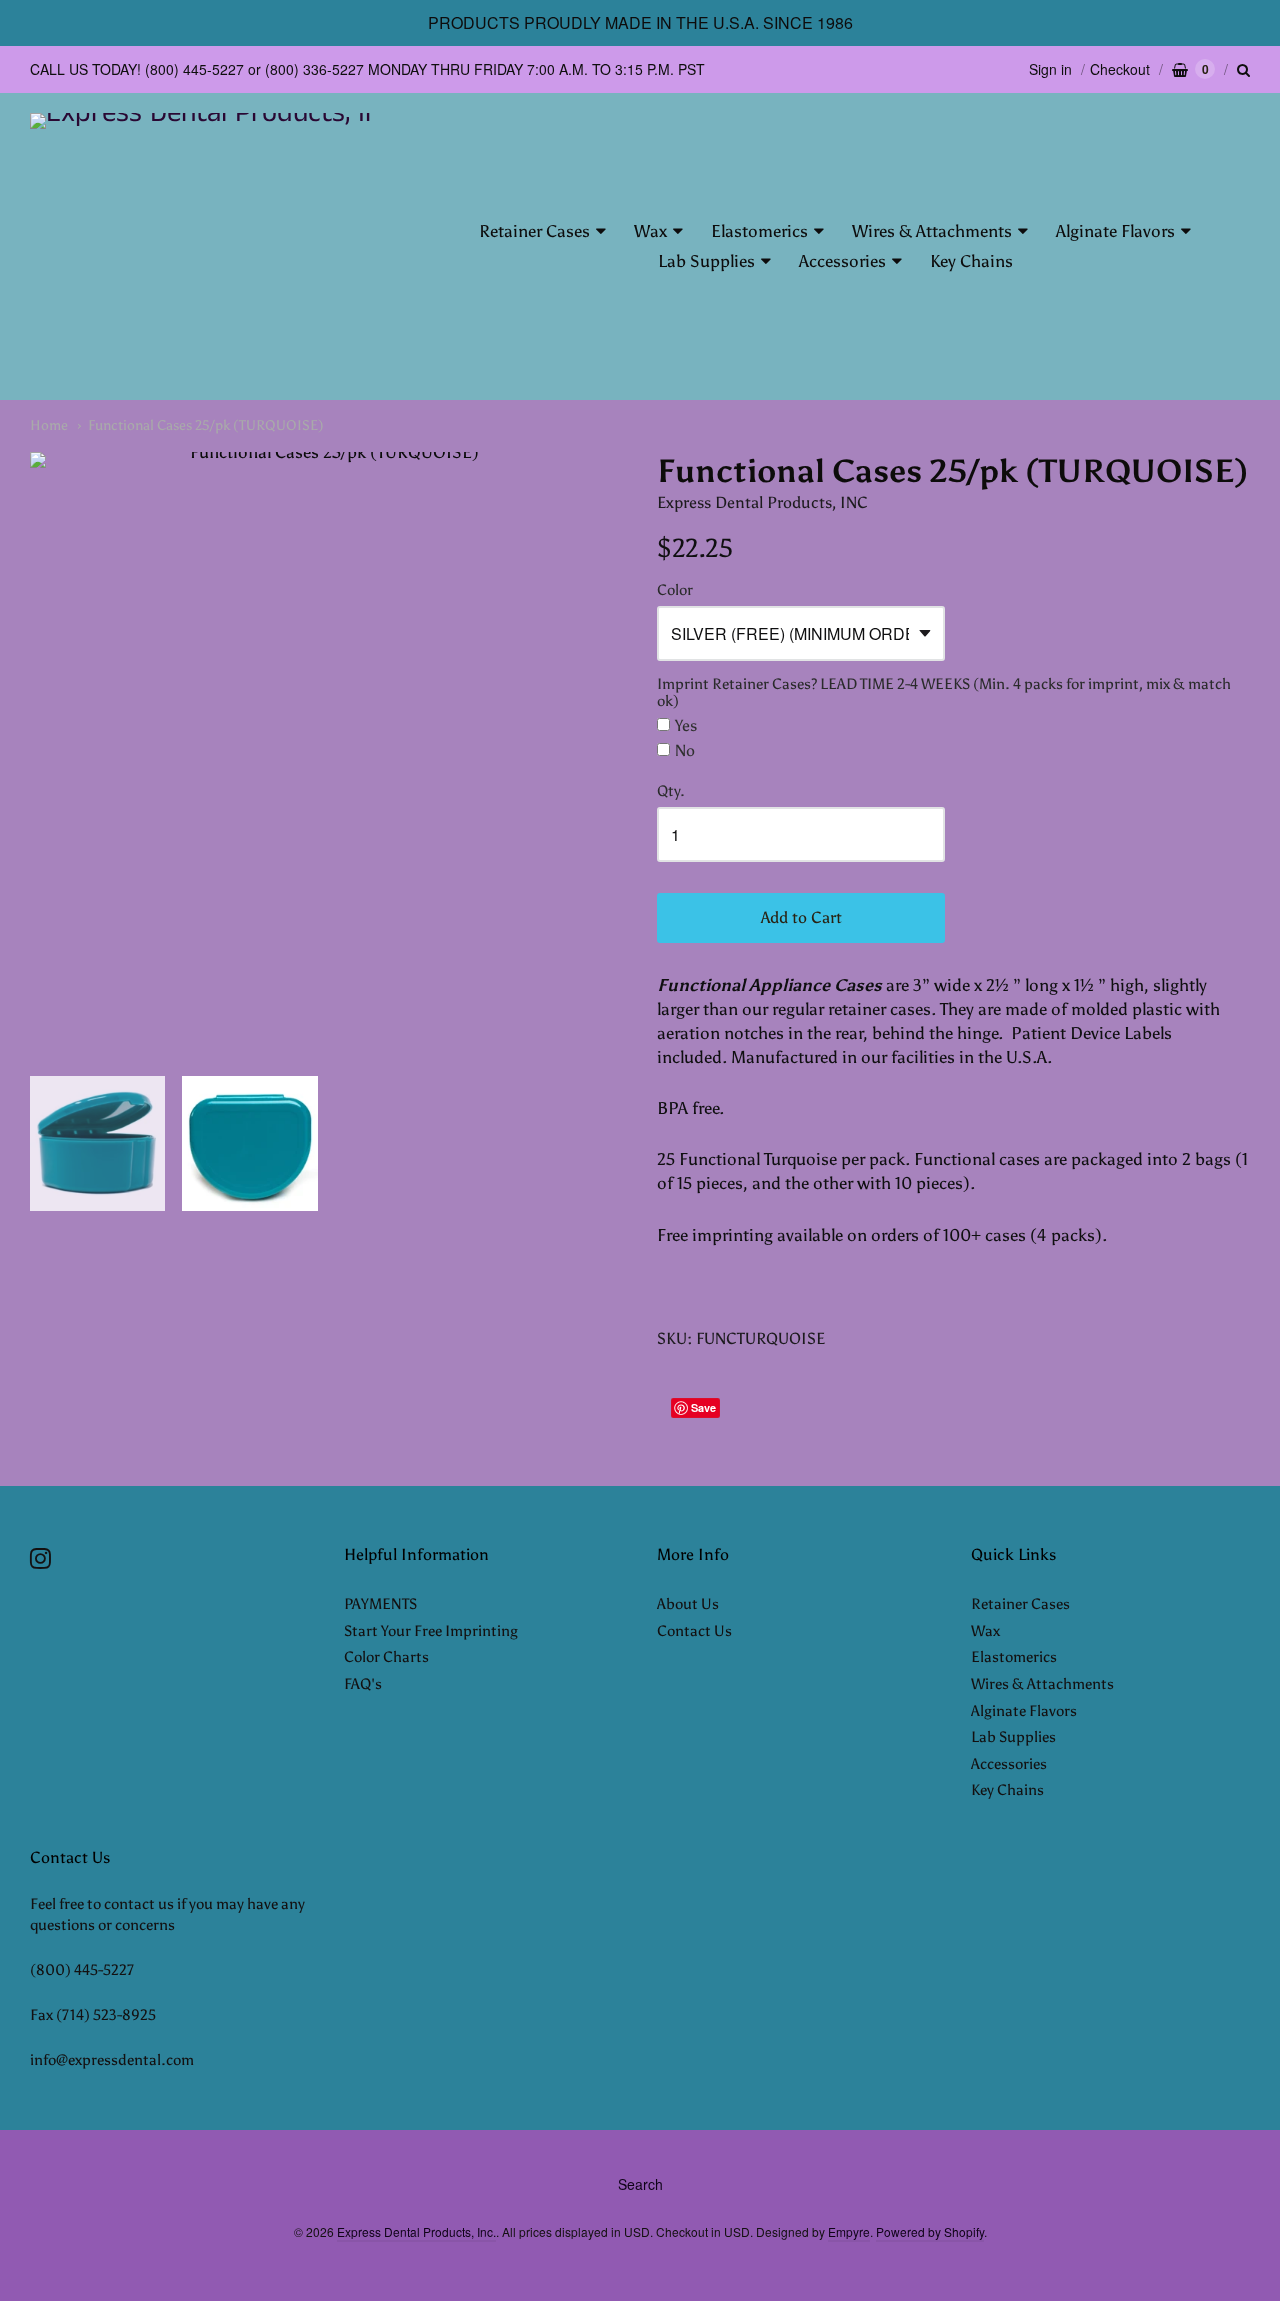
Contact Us (694, 1631)
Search (640, 2184)
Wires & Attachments (932, 231)
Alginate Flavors (1115, 231)
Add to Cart (801, 917)
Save (703, 1407)
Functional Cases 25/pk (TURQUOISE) (206, 425)
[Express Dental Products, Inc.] (202, 246)
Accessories (842, 261)
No (685, 751)
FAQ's (363, 1684)
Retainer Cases (534, 231)
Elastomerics (759, 231)
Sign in (1050, 69)
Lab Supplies (706, 261)
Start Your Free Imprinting (431, 1631)
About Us (688, 1604)
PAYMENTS (380, 1604)
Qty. (671, 791)
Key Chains (971, 261)
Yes (686, 726)
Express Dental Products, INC (762, 502)
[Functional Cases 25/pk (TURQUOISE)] (326, 748)
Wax (650, 231)
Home (49, 425)
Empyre (849, 2231)
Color (675, 590)
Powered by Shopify (930, 2231)
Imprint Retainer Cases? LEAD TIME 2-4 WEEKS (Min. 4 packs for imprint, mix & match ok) (944, 693)
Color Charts (386, 1657)
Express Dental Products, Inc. (416, 2231)
